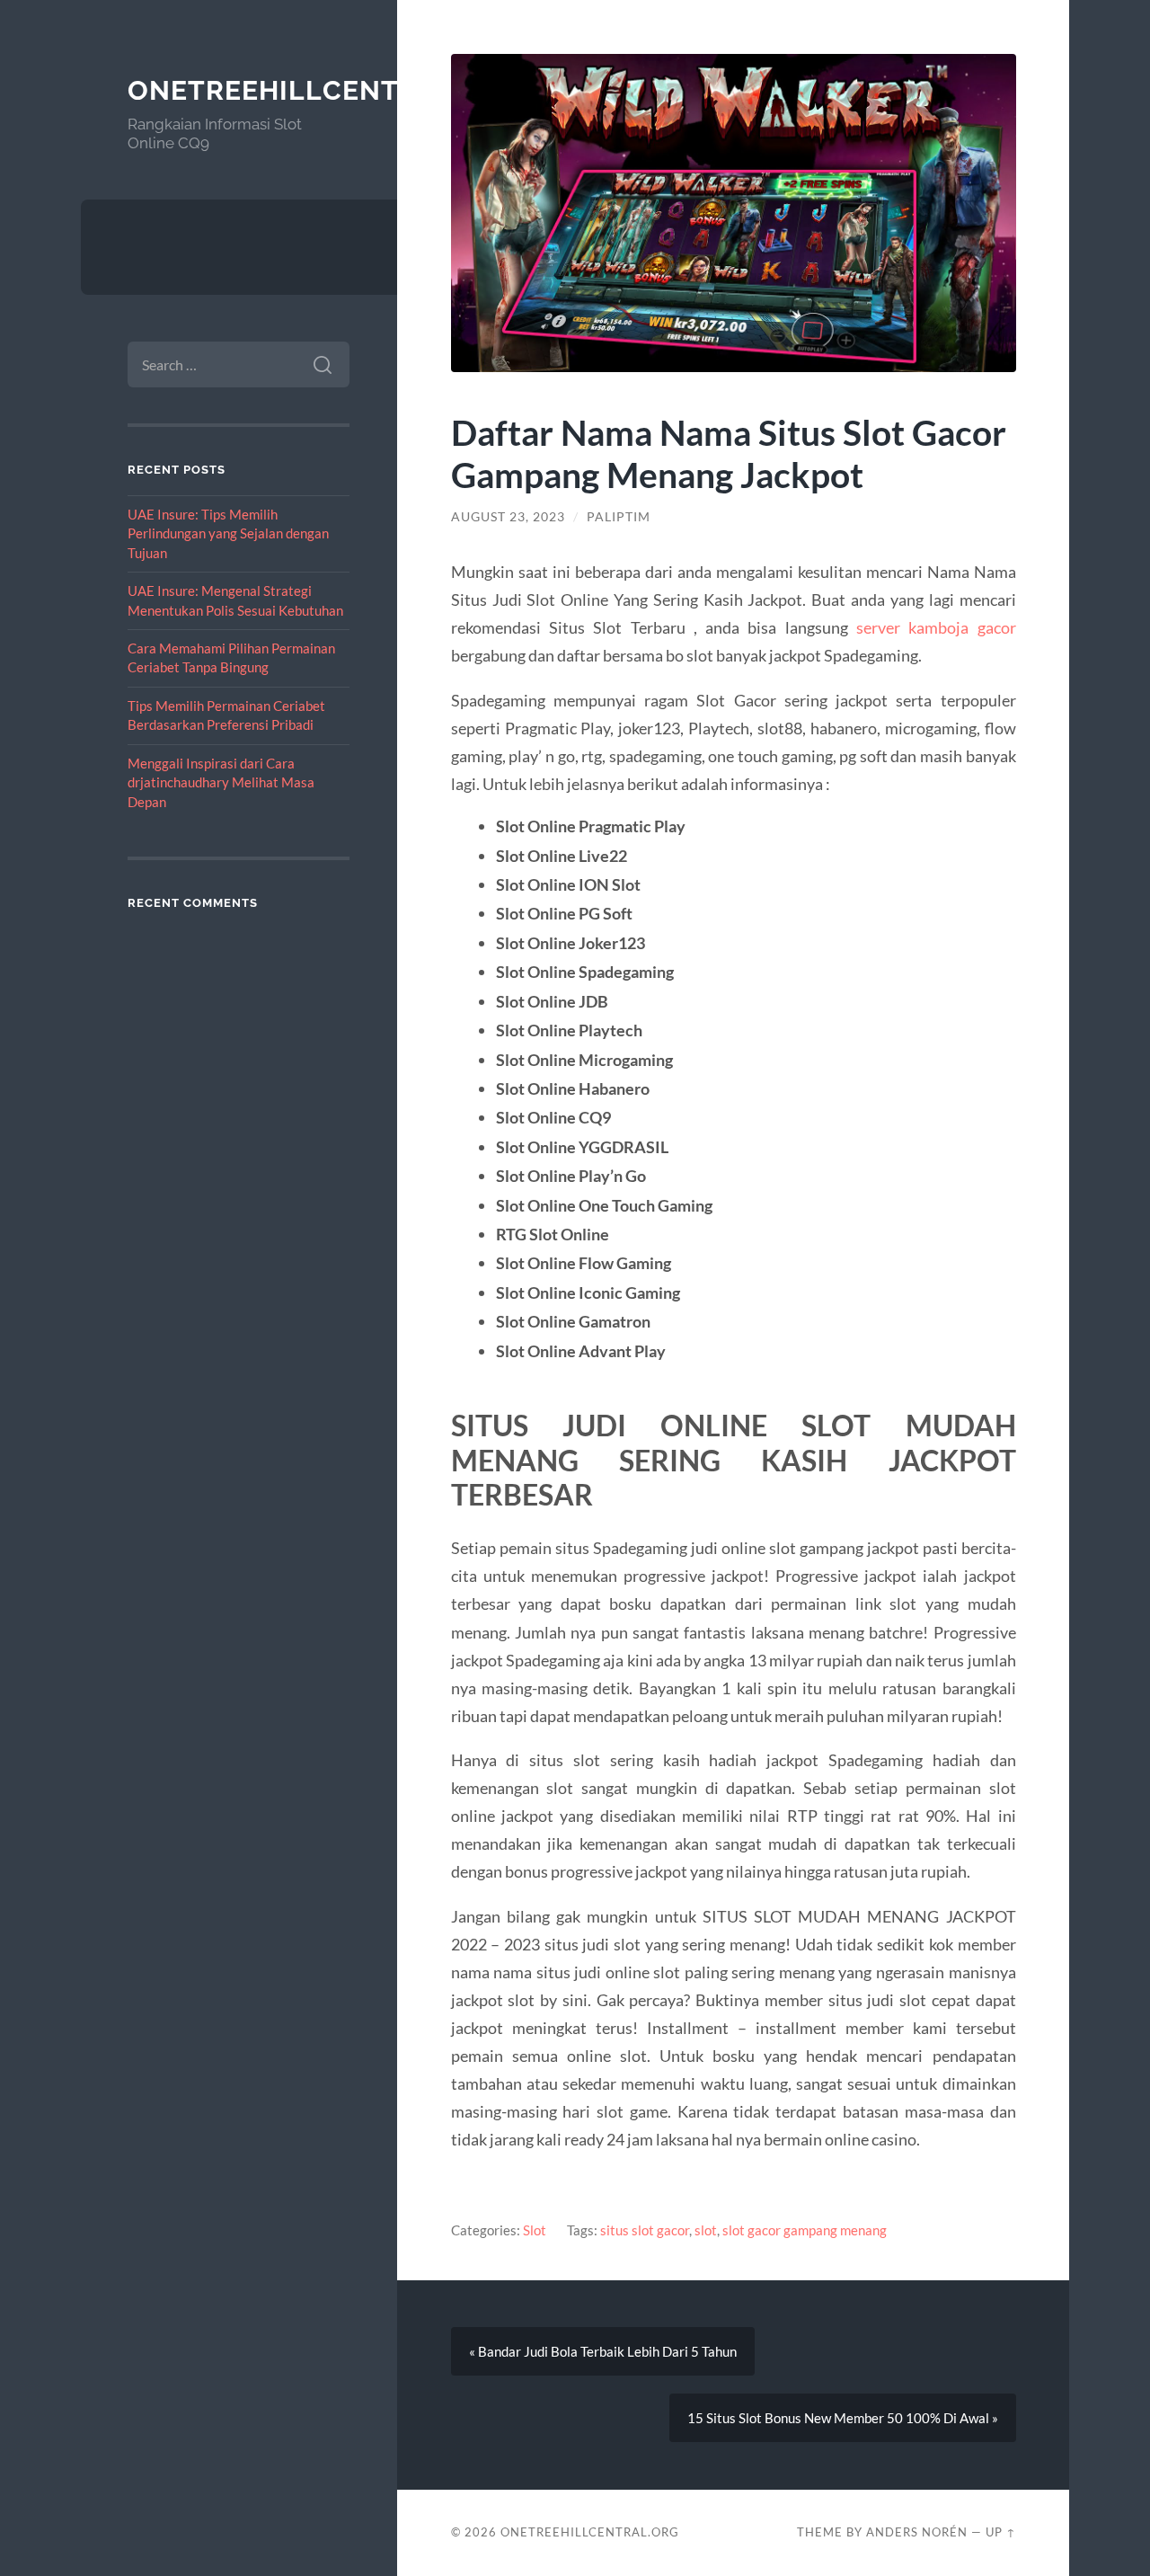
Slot (535, 2230)
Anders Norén (917, 2532)
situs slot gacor (645, 2230)
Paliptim (619, 517)
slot (706, 2230)
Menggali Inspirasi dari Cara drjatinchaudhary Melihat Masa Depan (221, 782)
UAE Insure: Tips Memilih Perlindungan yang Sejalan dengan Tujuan (228, 533)
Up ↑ (1001, 2532)
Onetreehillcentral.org (325, 90)
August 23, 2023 (508, 517)
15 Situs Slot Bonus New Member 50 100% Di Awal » (843, 2418)
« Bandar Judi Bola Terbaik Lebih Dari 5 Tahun (603, 2351)
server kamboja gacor (936, 627)
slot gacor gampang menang (805, 2230)
